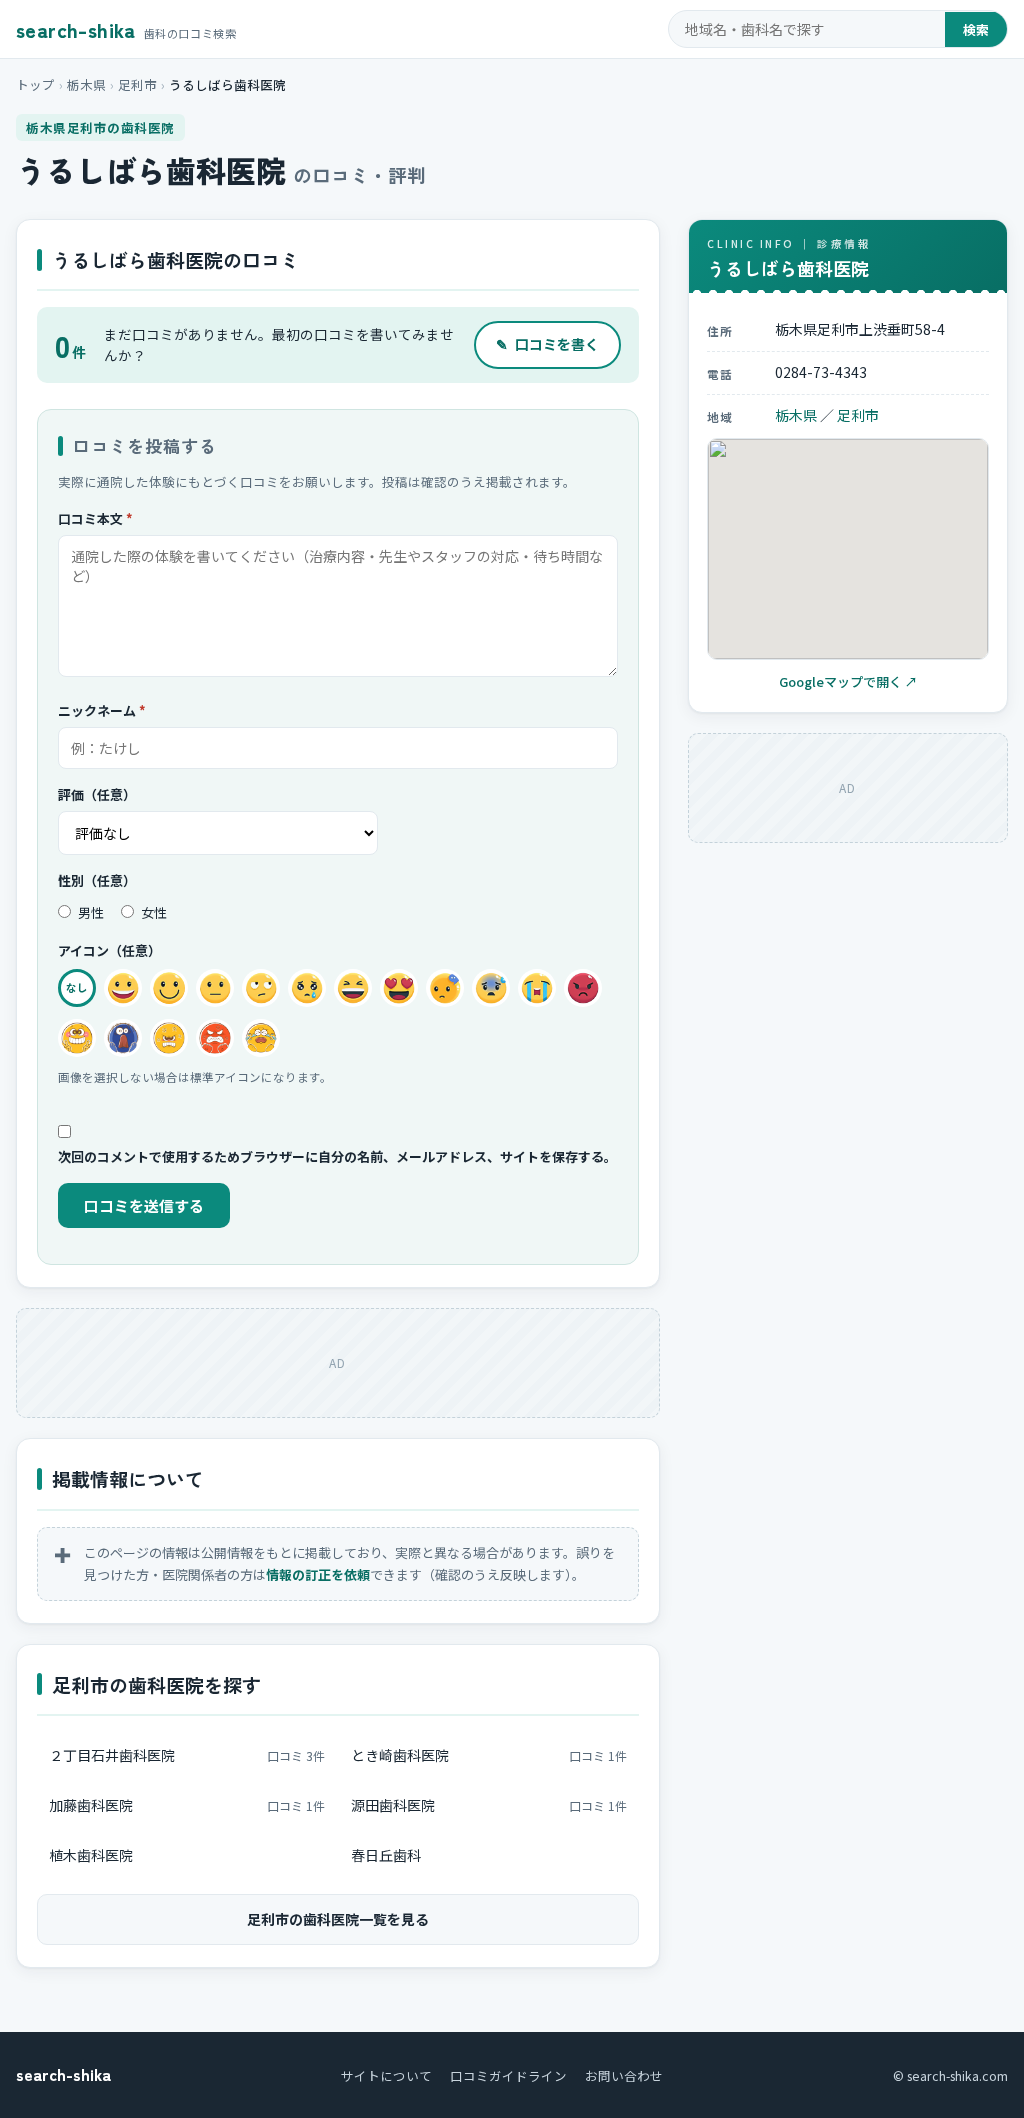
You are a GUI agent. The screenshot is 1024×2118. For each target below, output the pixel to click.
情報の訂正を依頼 (318, 1574)
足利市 (137, 84)
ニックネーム (102, 710)
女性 (152, 912)
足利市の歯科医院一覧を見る (338, 1919)
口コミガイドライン (508, 2075)
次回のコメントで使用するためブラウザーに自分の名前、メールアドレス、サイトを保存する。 (337, 1156)
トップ (35, 84)
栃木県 (86, 84)
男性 (89, 912)
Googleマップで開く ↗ (848, 681)
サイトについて (386, 2075)
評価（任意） (97, 794)
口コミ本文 (95, 518)
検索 (976, 29)
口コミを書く (547, 344)
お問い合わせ (624, 2075)
